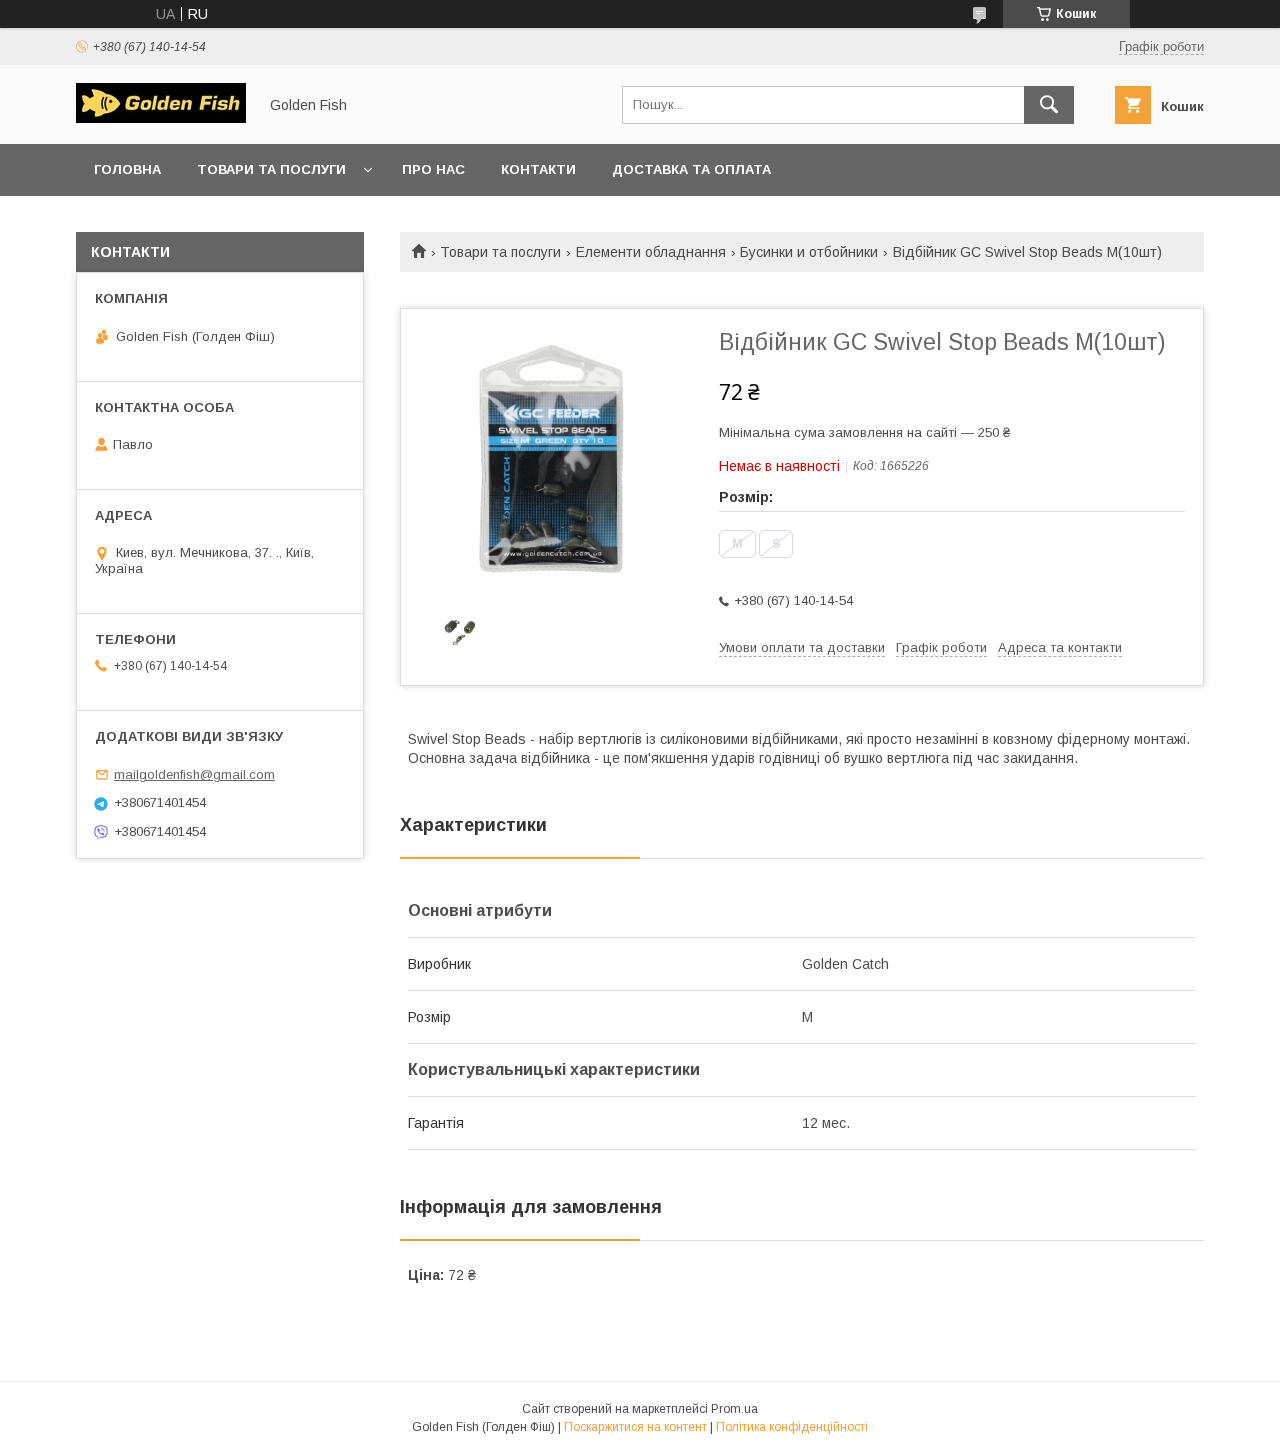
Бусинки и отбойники (809, 252)
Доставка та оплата (691, 169)
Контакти (538, 169)
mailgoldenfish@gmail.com (194, 774)
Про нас (433, 169)
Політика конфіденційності (792, 1427)
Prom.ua (734, 1409)
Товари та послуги (271, 169)
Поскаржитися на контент (635, 1427)
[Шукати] (1049, 105)
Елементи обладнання (651, 252)
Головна (127, 169)
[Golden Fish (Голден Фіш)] (161, 118)
